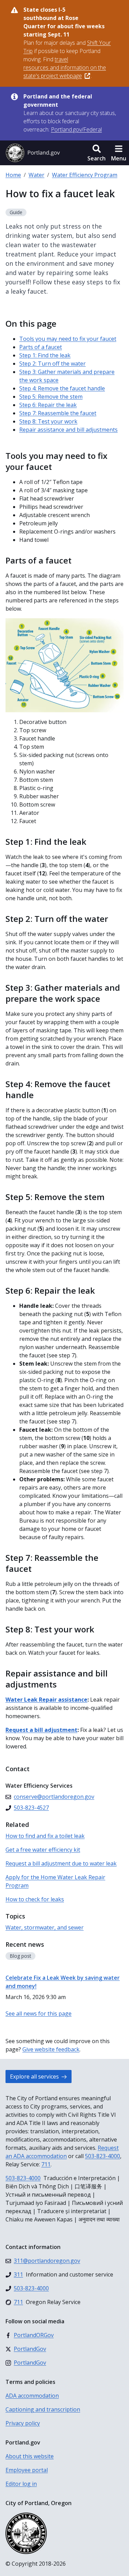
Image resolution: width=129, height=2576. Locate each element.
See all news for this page (39, 2014)
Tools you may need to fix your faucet (68, 339)
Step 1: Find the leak (45, 355)
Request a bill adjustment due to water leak (61, 1863)
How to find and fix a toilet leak (45, 1836)
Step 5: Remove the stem (51, 397)
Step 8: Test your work (48, 421)
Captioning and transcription (43, 2409)
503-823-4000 (103, 2156)
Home (13, 175)
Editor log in (21, 2484)
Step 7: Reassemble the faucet (58, 413)
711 (46, 2164)
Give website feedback (51, 2049)
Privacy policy (23, 2423)
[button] (96, 153)
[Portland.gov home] (33, 153)
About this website (30, 2456)
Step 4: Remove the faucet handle (62, 388)
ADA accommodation (32, 2396)
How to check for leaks (35, 1899)
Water (36, 175)
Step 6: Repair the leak (48, 405)
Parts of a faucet (41, 347)
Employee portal (27, 2470)
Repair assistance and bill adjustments (68, 430)
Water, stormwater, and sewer (45, 1927)
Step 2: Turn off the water (52, 364)
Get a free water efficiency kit (43, 1850)
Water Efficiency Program (85, 175)
